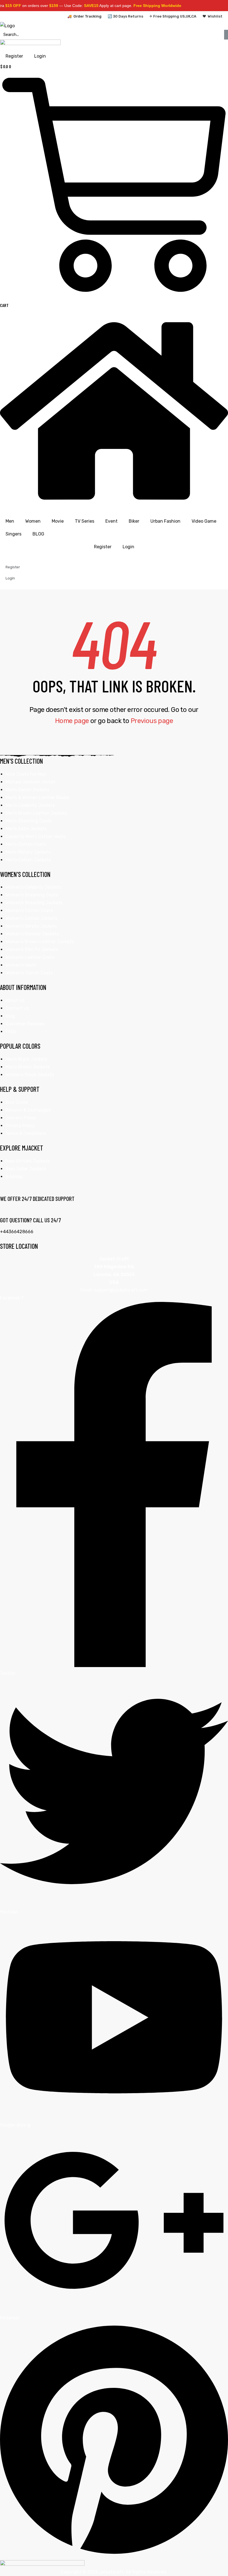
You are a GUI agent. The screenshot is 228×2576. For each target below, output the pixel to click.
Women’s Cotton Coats (29, 910)
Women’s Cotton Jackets (31, 918)
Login (128, 547)
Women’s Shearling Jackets (34, 903)
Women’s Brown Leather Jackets (40, 942)
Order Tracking (87, 16)
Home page (72, 721)
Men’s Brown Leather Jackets (36, 813)
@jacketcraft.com (129, 1290)
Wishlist (215, 16)
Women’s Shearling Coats (32, 895)
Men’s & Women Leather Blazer (38, 797)
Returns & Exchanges (28, 1110)
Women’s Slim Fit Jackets (32, 949)
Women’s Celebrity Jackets (34, 887)
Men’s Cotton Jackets (28, 860)
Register (103, 547)
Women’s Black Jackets (30, 1075)
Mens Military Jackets (28, 852)
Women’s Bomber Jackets (32, 934)
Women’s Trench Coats (29, 973)
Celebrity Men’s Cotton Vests (35, 836)
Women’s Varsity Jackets (31, 926)
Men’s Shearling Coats (29, 821)
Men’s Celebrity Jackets (30, 805)
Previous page (152, 721)
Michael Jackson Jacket (31, 782)
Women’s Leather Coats (30, 957)
